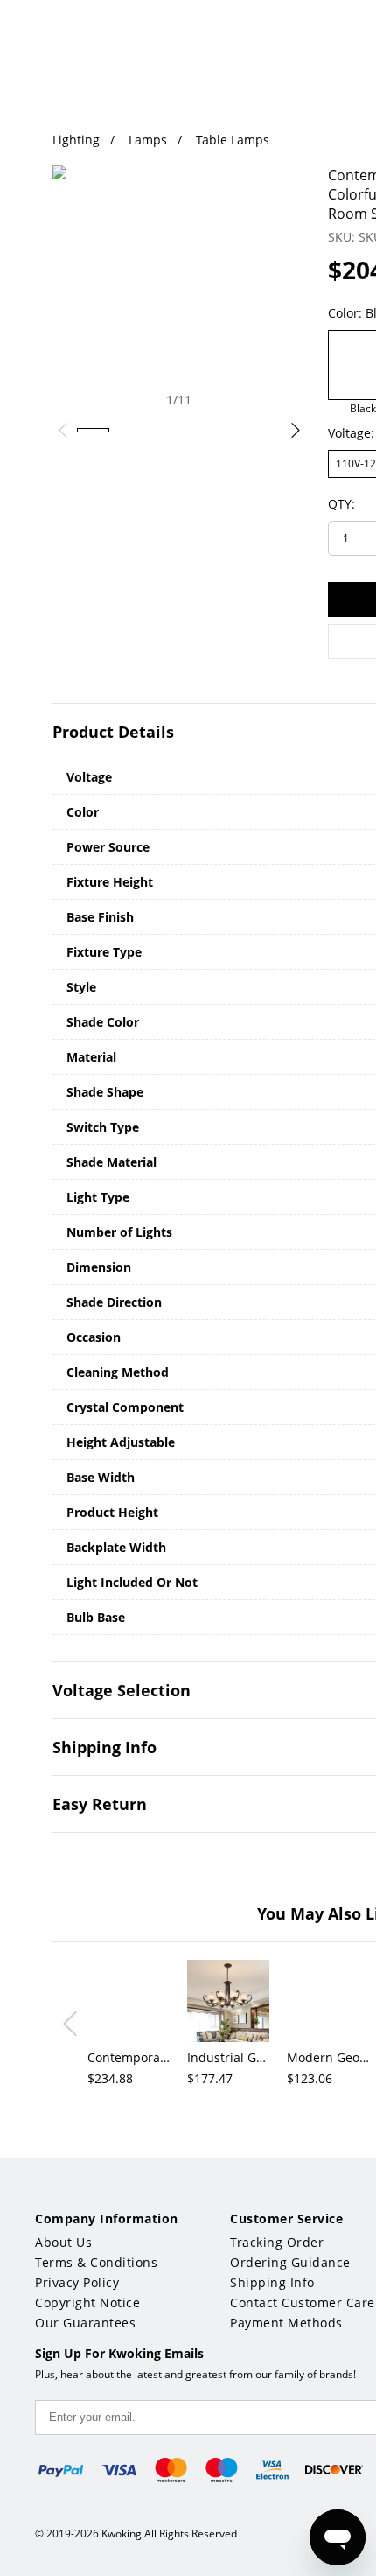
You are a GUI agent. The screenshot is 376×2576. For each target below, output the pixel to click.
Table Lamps (233, 140)
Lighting (76, 140)
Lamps (148, 140)
